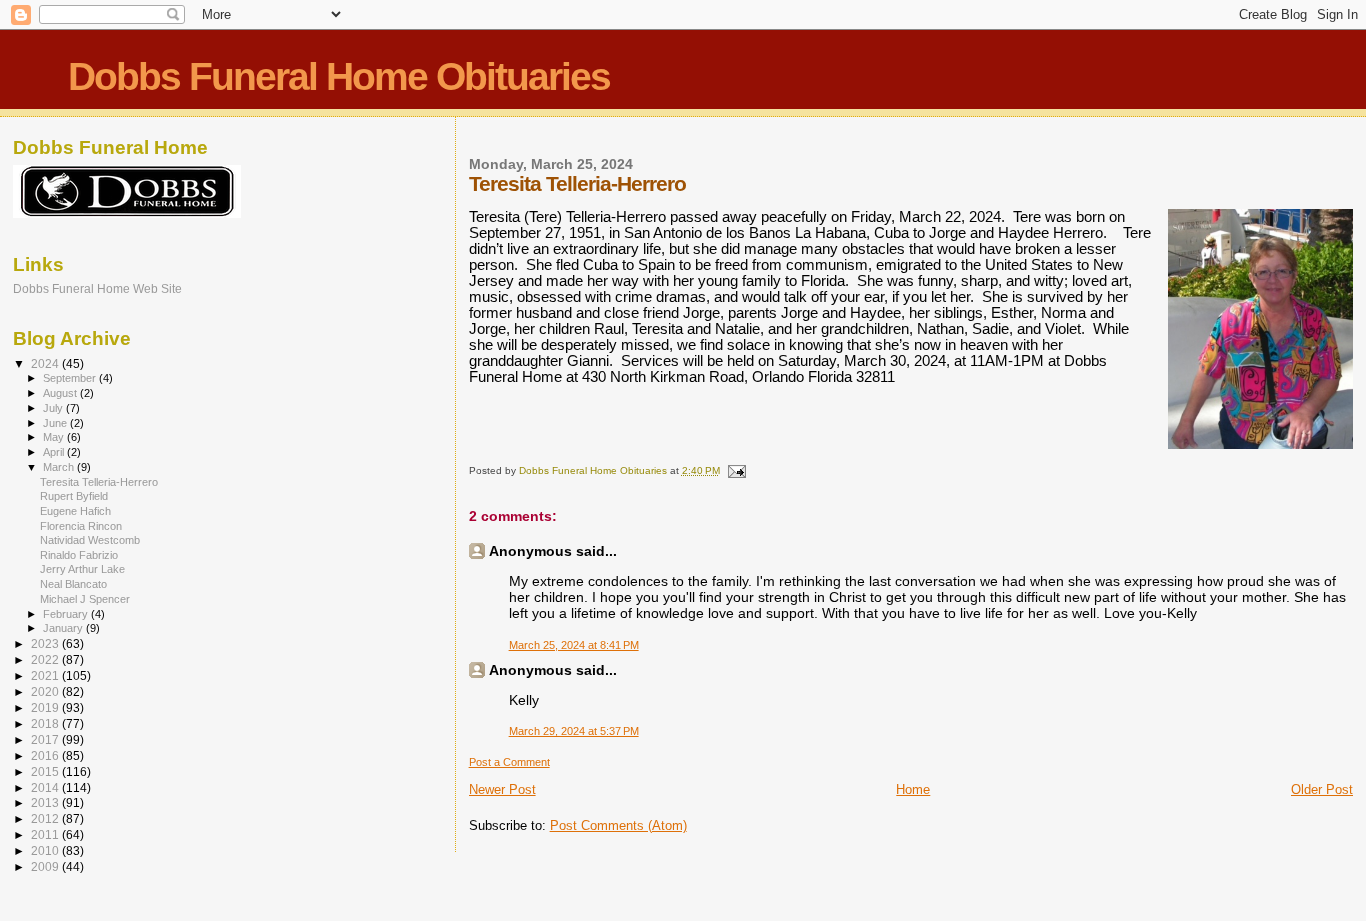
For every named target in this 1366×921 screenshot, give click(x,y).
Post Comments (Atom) (618, 825)
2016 (46, 755)
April (55, 452)
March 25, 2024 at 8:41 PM (574, 645)
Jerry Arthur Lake (82, 569)
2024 (46, 363)
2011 (46, 834)
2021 (46, 675)
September (71, 378)
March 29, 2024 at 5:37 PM (574, 731)
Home (913, 789)
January (64, 628)
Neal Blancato (73, 584)
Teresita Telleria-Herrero (99, 482)
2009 (46, 866)
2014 (46, 787)
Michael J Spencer (85, 599)
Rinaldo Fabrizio (79, 555)
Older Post (1322, 789)
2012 (46, 818)
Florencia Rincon (81, 526)
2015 (46, 771)
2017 (46, 739)
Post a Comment (509, 762)
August (61, 393)
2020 (46, 691)
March (60, 467)
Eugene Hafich (75, 511)
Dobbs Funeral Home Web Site (97, 288)
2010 (46, 850)
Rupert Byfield (74, 496)
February (67, 614)
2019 (46, 707)
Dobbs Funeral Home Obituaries (339, 76)
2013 (46, 802)
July (54, 408)
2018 (46, 723)
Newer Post (502, 789)
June (56, 423)
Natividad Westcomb (90, 540)
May (55, 437)
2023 (46, 643)
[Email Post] (736, 470)
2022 (46, 659)
